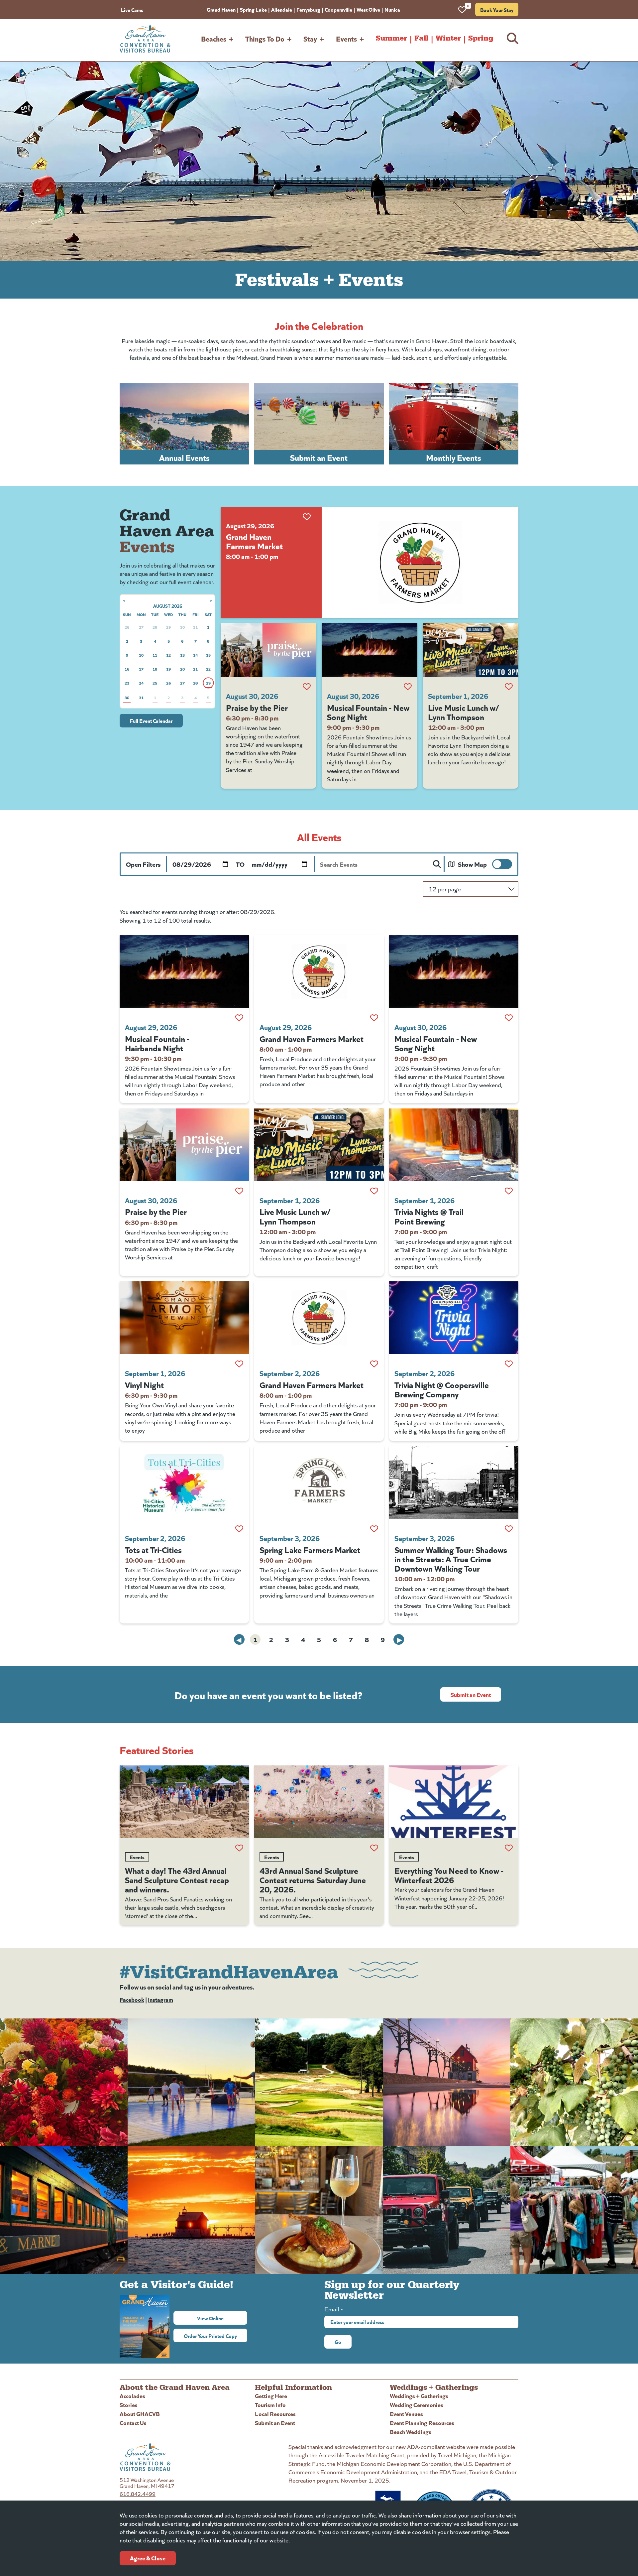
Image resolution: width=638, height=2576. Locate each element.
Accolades (132, 2396)
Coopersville (338, 9)
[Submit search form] (437, 864)
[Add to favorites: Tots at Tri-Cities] (239, 1529)
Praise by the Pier (257, 707)
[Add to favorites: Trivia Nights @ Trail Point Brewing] (509, 1191)
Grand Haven (221, 9)
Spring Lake (253, 9)
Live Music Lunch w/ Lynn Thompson (464, 712)
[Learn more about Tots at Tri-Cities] (184, 1483)
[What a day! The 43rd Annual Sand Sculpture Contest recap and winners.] (184, 1802)
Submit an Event (471, 1694)
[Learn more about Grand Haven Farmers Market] (420, 562)
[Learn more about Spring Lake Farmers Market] (319, 1483)
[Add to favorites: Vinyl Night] (239, 1364)
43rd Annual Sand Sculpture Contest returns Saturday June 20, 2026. (313, 1879)
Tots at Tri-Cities (153, 1549)
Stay (310, 38)
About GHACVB (140, 2414)
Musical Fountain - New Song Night (368, 712)
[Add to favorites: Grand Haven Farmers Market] (307, 517)
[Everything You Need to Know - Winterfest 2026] (454, 1802)
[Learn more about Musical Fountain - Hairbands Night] (184, 972)
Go (338, 2342)
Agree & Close (148, 2558)
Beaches (214, 38)
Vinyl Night (144, 1384)
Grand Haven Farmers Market (254, 541)
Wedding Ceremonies (417, 2405)
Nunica (392, 9)
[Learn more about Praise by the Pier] (268, 650)
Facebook (132, 1999)
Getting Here (271, 2396)
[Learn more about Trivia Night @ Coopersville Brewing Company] (454, 1318)
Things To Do (265, 38)
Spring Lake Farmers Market (310, 1549)
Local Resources (275, 2414)
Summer (391, 38)
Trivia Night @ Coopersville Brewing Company (442, 1389)
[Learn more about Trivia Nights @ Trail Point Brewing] (454, 1145)
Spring (481, 38)
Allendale (282, 9)
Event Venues (406, 2414)
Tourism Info (270, 2405)
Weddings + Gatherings (419, 2396)
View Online (222, 2318)
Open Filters (143, 864)
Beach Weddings (411, 2432)
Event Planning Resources (422, 2423)
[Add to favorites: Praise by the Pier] (307, 687)
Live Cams (132, 10)
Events (346, 38)
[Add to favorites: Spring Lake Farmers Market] (374, 1529)
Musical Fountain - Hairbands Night (157, 1043)
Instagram (160, 1999)
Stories (129, 2405)
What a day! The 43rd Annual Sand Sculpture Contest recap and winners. (177, 1879)
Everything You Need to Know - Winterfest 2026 (449, 1875)
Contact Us (133, 2423)
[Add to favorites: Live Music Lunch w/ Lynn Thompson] (509, 687)
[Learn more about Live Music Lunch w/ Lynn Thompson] (471, 650)
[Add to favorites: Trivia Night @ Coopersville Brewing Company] (509, 1364)
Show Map (472, 864)
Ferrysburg (308, 9)
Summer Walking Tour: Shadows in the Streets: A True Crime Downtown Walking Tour (451, 1559)
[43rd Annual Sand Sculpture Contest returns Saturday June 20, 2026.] (319, 1802)
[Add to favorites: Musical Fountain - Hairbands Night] (239, 1018)
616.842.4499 (138, 2494)
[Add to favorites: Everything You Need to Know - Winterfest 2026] (509, 1848)
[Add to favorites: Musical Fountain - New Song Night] (408, 687)
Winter (448, 38)
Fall (421, 38)
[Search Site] (513, 38)
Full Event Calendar (151, 720)
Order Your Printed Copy (210, 2336)
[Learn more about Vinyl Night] (184, 1318)
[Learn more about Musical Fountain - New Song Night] (370, 650)
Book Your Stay (497, 10)
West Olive (368, 9)
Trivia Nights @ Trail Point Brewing (429, 1216)
